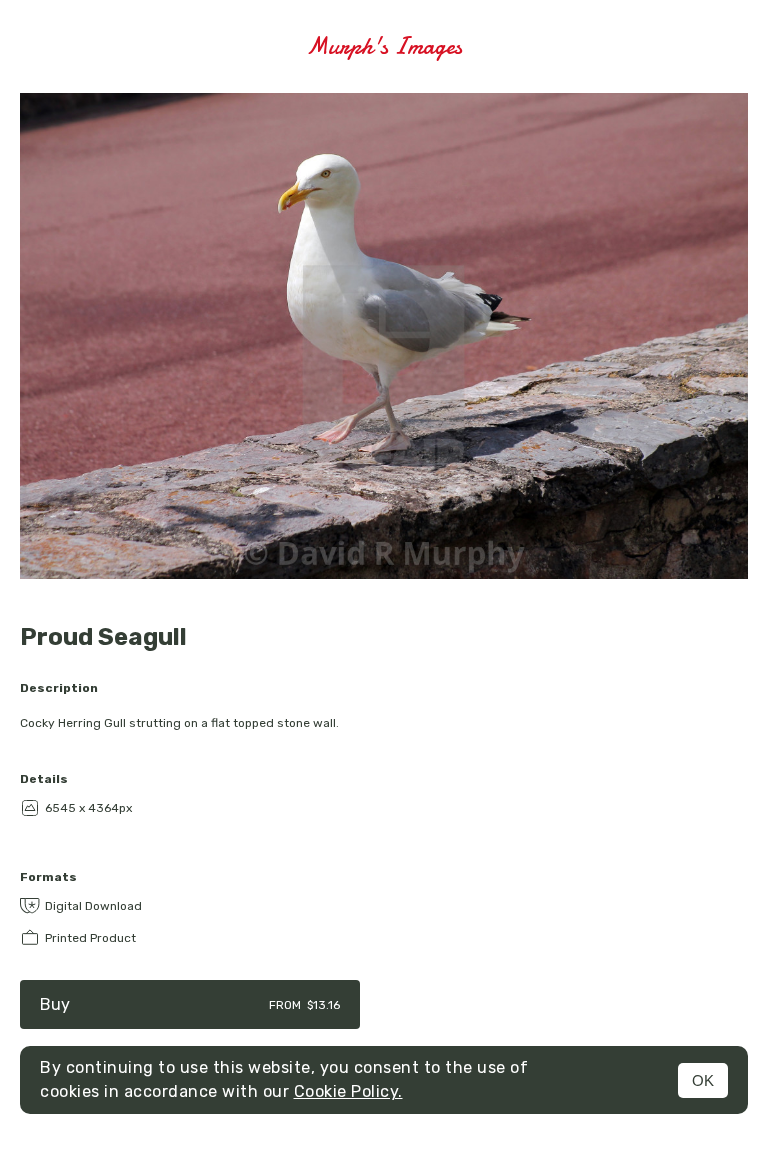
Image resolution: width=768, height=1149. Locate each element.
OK (703, 1080)
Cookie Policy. (348, 1091)
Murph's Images (384, 46)
